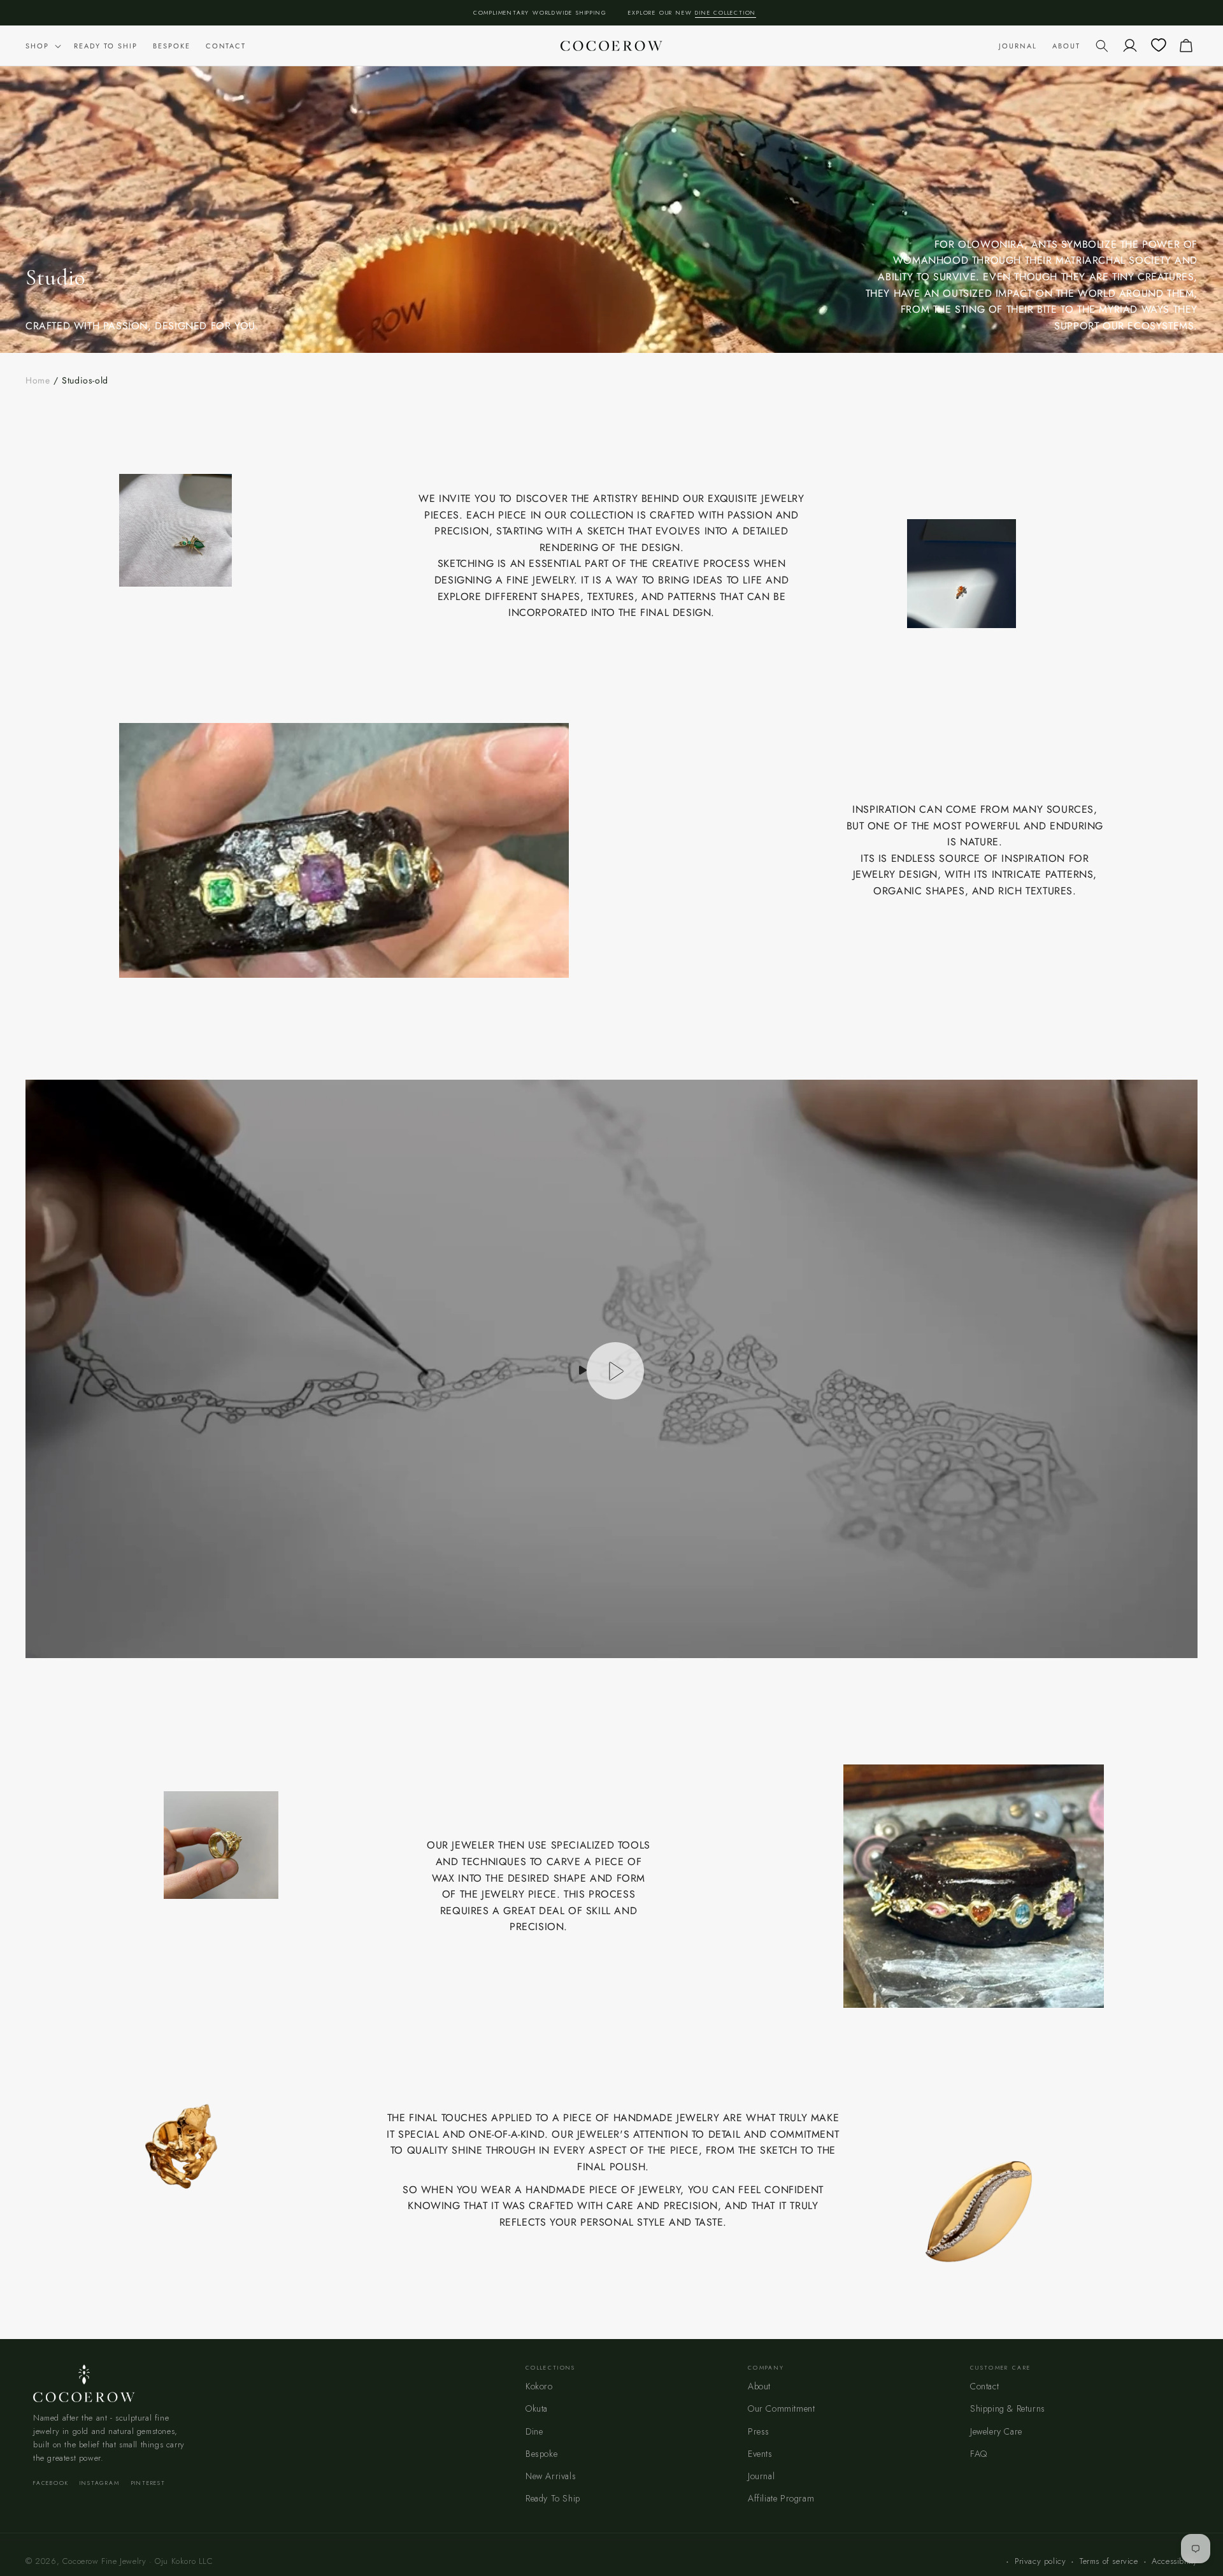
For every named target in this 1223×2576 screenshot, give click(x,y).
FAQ (979, 2454)
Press (759, 2431)
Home (38, 380)
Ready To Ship (553, 2498)
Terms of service (1109, 2561)
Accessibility (1175, 2561)
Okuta (537, 2408)
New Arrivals (551, 2476)
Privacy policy (1040, 2561)
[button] (42, 46)
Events (760, 2454)
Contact (984, 2386)
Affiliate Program (781, 2498)
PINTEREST (148, 2483)
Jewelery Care (996, 2431)
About (759, 2386)
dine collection (726, 12)
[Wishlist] (1158, 46)
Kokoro (539, 2386)
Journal (761, 2476)
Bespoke (541, 2454)
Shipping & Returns (1008, 2408)
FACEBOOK (51, 2483)
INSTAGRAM (99, 2483)
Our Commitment (781, 2408)
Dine (534, 2431)
